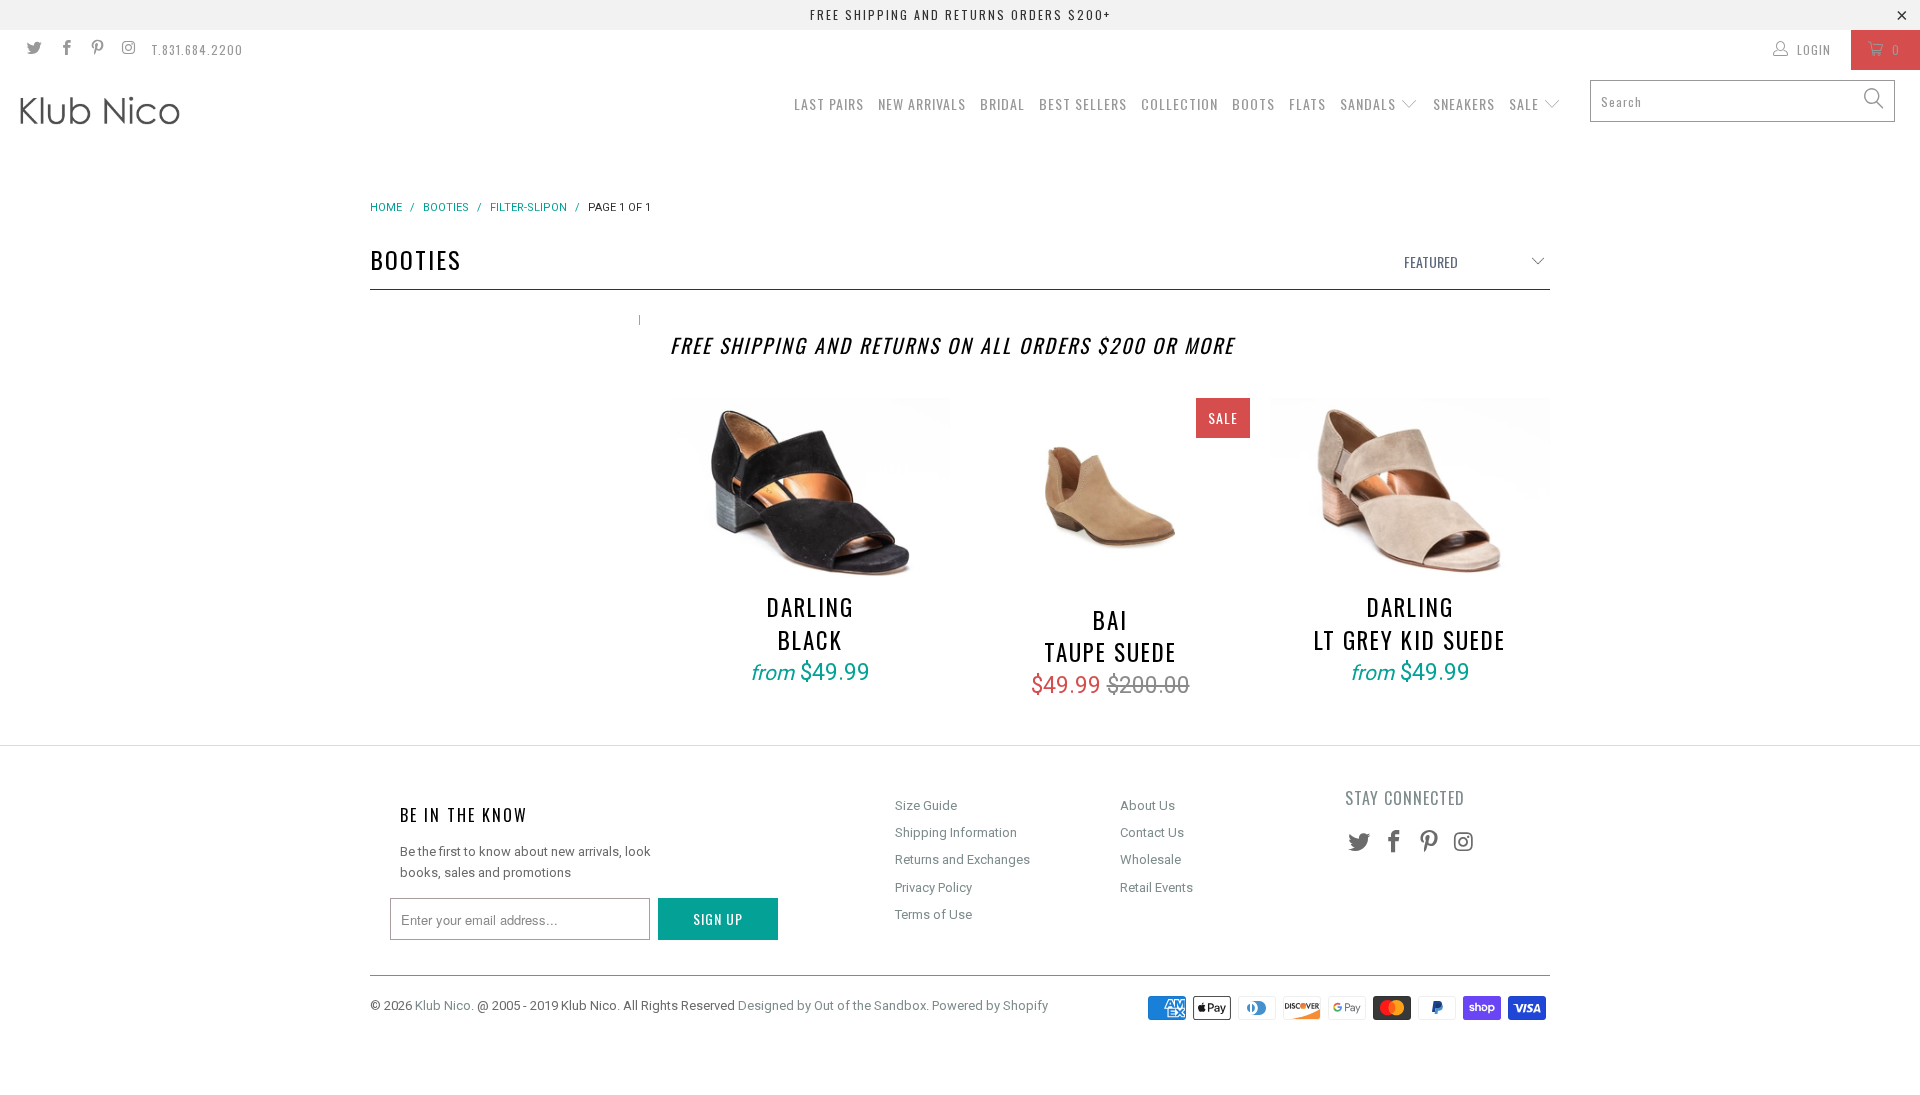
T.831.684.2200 (197, 49)
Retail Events (1156, 887)
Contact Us (1152, 832)
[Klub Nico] (163, 114)
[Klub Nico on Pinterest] (96, 50)
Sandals (1370, 103)
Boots (1253, 103)
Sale (1526, 103)
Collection (1179, 103)
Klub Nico (443, 1005)
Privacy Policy (933, 887)
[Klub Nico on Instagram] (127, 50)
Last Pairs (829, 103)
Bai (1110, 497)
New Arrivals (922, 103)
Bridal (1002, 103)
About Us (1147, 805)
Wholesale (1150, 859)
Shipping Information (956, 832)
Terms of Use (933, 914)
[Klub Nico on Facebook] (64, 50)
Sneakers (1464, 103)
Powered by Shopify (990, 1005)
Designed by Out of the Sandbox (832, 1005)
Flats (1307, 103)
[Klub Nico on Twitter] (33, 50)
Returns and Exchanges (962, 859)
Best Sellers (1083, 103)
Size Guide (926, 805)
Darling (810, 491)
